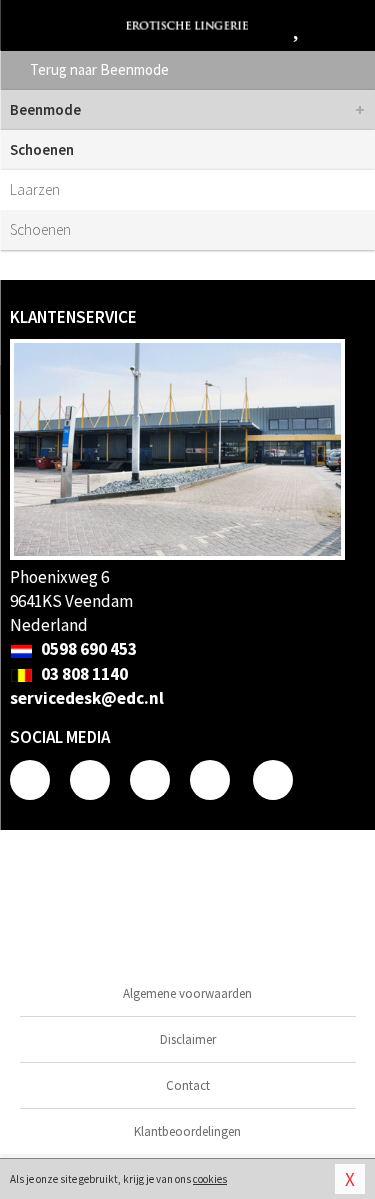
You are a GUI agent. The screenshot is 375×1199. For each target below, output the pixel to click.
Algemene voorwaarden (187, 993)
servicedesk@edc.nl (87, 698)
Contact (188, 1085)
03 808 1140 (83, 674)
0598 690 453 (87, 649)
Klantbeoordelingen (187, 1131)
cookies (210, 1179)
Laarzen (35, 189)
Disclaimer (188, 1039)
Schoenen (40, 229)
